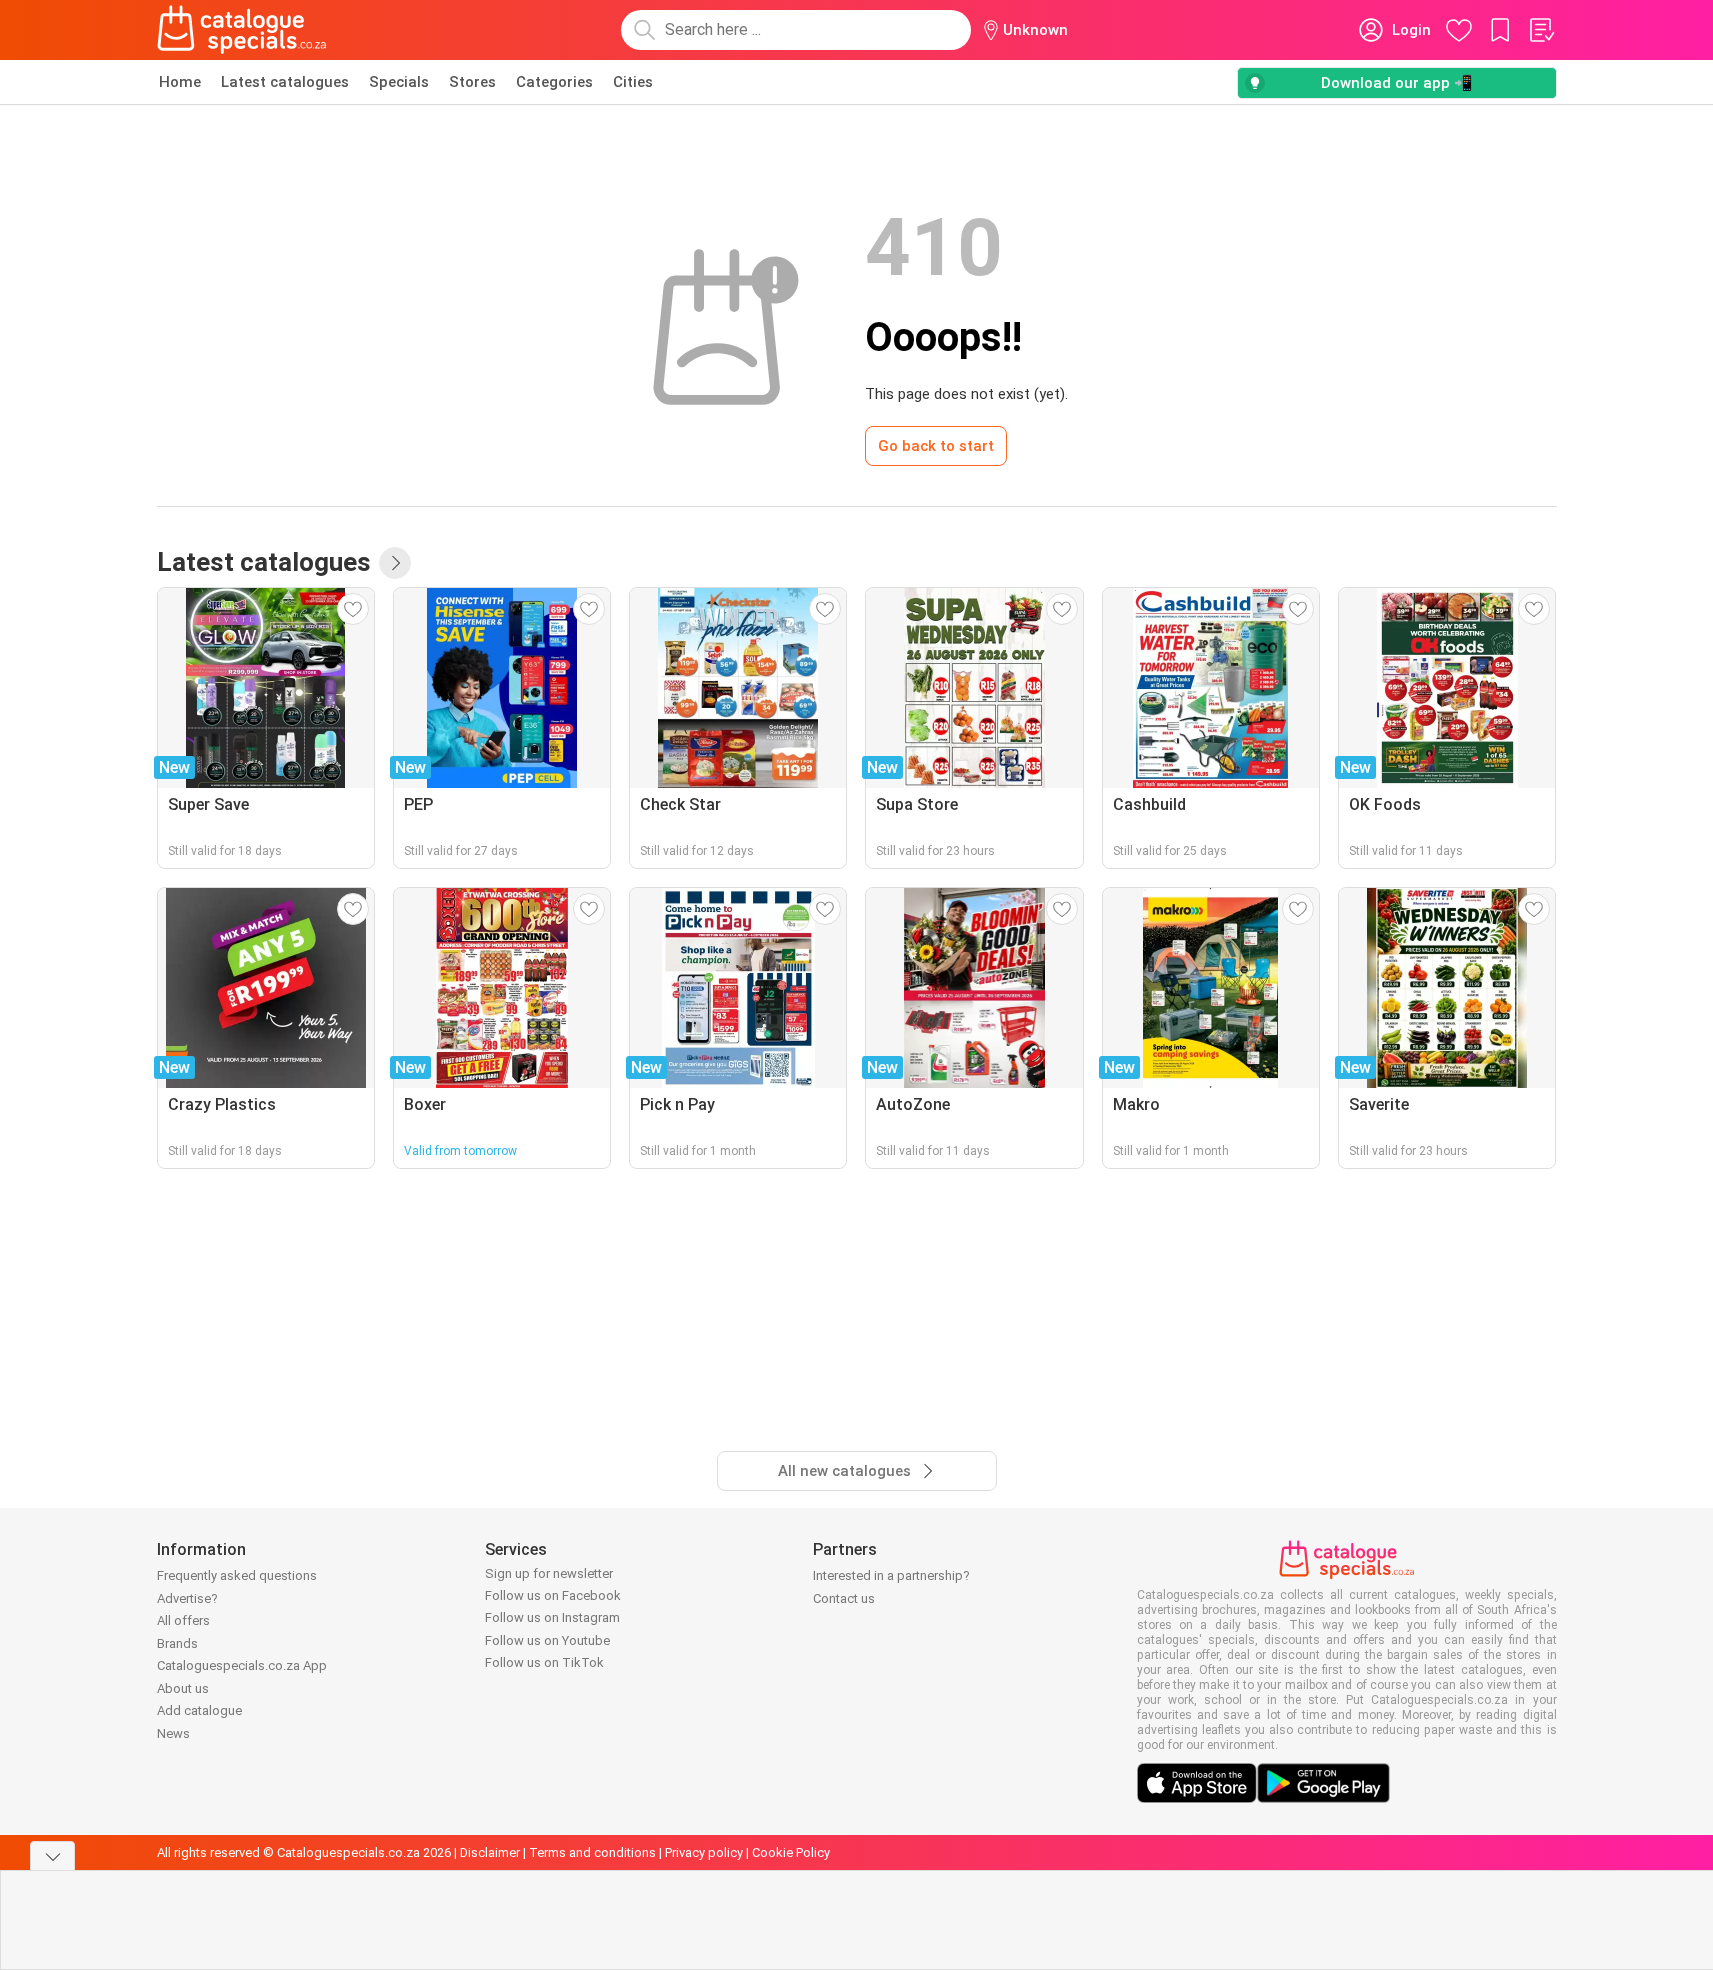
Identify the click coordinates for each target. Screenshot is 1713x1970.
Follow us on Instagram (552, 1617)
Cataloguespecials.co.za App (242, 1665)
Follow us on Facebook (553, 1595)
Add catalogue (199, 1710)
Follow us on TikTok (544, 1662)
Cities (633, 82)
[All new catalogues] (395, 563)
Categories (554, 82)
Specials (399, 82)
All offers (183, 1620)
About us (183, 1688)
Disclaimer (490, 1852)
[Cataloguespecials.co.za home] (242, 30)
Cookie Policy (791, 1852)
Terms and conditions (592, 1852)
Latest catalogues (285, 82)
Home (180, 82)
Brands (177, 1643)
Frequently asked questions (237, 1575)
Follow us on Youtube (547, 1640)
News (173, 1733)
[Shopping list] (1541, 30)
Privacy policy (704, 1852)
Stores (472, 82)
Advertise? (187, 1598)
